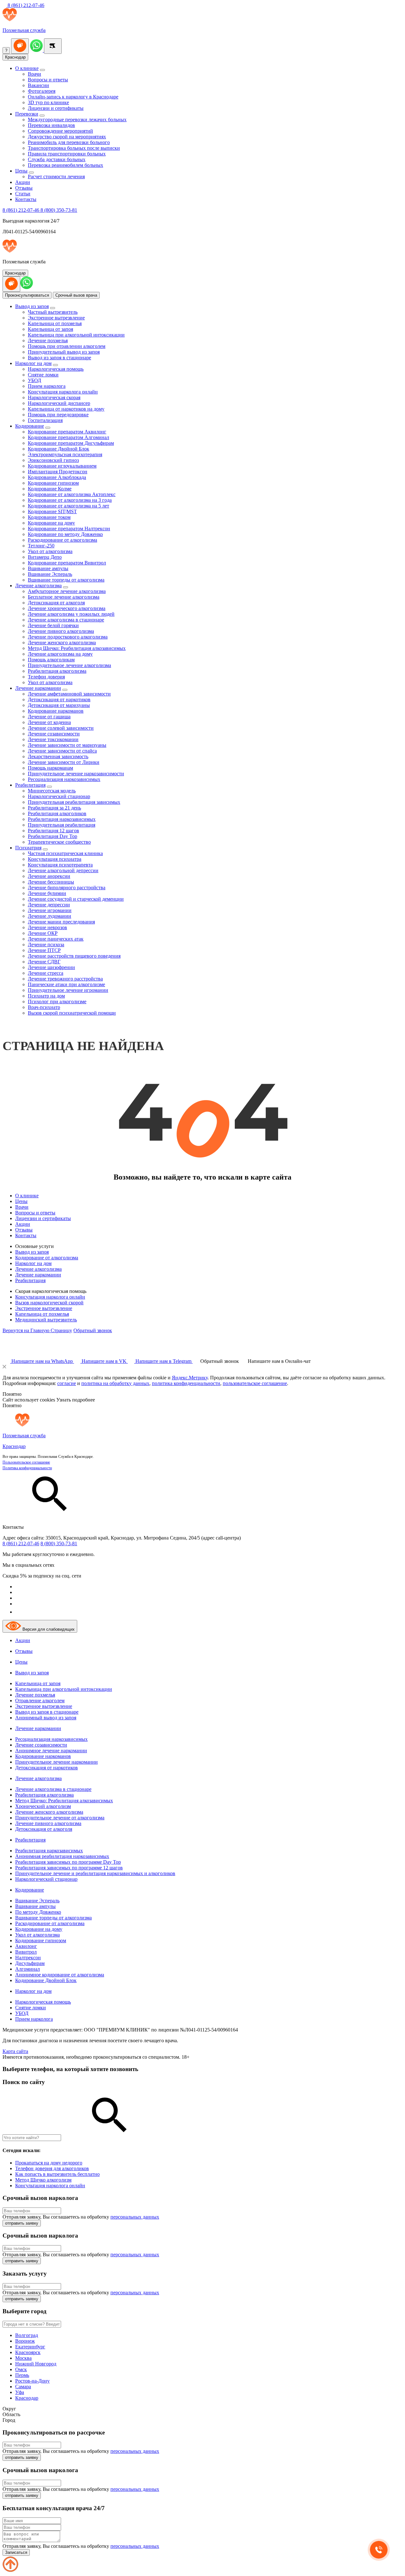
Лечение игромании (50, 910)
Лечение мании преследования (61, 922)
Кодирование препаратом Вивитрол (67, 563)
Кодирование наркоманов (56, 711)
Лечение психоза (46, 945)
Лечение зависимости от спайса (62, 751)
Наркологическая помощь (56, 369)
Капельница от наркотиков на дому (66, 409)
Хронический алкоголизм (43, 1806)
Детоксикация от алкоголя (56, 603)
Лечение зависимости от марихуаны (67, 745)
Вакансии (38, 85)
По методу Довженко (38, 1912)
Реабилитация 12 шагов (53, 831)
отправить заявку (22, 2223)
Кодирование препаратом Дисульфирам (71, 443)
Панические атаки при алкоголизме (66, 984)
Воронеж (25, 2341)
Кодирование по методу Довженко (65, 534)
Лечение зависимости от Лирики (64, 762)
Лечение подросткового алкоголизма (68, 637)
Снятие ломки (43, 375)
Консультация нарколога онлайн (63, 392)
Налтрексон (28, 1958)
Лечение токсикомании (53, 739)
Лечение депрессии (49, 905)
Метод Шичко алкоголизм (43, 2180)
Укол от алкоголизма (50, 551)
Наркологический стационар (59, 796)
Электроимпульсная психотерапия (65, 454)
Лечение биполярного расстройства (67, 888)
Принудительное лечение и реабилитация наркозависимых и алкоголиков (95, 1873)
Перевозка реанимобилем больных (65, 165)
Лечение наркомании (38, 688)
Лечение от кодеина (49, 722)
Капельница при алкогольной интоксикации (76, 335)
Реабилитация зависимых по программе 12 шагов (69, 1868)
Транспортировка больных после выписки (74, 148)
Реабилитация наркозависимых (62, 819)
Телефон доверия (46, 677)
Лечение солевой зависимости (61, 728)
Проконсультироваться (27, 295)
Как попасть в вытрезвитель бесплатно (57, 2174)
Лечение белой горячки (53, 625)
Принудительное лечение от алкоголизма (60, 1818)
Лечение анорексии (49, 876)
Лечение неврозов (47, 927)
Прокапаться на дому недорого (49, 2163)
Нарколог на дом (33, 363)
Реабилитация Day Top (53, 836)
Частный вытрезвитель (53, 312)
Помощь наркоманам (50, 768)
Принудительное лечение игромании (68, 990)
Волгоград (27, 2335)
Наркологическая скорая (54, 397)
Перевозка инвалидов (51, 125)
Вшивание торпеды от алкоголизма (66, 580)
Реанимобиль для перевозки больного (69, 142)
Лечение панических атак (56, 939)
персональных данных (135, 2217)
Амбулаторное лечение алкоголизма (67, 591)
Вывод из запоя (32, 306)
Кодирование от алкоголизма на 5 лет (69, 506)
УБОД (34, 380)
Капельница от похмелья (55, 323)
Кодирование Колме (50, 489)
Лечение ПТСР (44, 950)
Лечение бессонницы (51, 882)
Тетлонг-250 (41, 546)
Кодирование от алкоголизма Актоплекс (72, 494)
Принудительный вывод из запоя (64, 352)
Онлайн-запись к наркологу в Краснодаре (73, 97)
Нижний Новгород (36, 2364)
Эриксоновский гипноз (53, 460)
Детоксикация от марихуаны (59, 705)
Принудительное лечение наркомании (56, 1762)
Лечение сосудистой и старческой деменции (76, 899)
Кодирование (30, 426)
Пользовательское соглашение (26, 1462)
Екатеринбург (30, 2347)
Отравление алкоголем (40, 1701)
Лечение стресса (46, 973)
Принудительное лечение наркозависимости (76, 774)
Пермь (22, 2375)
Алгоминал (28, 1969)
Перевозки (27, 114)
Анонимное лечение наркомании (51, 1751)
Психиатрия (28, 848)
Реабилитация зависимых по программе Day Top (68, 1862)
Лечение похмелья (48, 340)
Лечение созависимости (54, 734)
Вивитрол (26, 1952)
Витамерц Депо (45, 557)
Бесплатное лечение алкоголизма (64, 597)
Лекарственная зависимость (58, 756)
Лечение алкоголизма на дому (60, 654)
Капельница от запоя (50, 329)
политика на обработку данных (115, 1383)
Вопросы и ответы (48, 80)
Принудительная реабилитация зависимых (74, 802)
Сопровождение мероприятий (60, 131)
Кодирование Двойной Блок (59, 449)
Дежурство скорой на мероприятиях (67, 137)
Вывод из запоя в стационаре (59, 358)
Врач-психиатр (44, 1007)
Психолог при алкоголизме (57, 1001)
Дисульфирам (30, 1963)
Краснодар (15, 57)
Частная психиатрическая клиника (65, 853)
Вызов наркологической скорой (49, 1303)
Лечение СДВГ (44, 962)
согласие (67, 1383)
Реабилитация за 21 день (54, 808)
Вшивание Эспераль (50, 574)
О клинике (27, 68)
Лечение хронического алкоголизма (67, 608)
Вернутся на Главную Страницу (37, 1330)
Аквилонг (26, 1946)
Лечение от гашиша (49, 717)
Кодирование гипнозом (53, 483)
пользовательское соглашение (255, 1383)
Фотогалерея (42, 91)
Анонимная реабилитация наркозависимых (62, 1856)
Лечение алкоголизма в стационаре (66, 620)
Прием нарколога (47, 386)
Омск (21, 2369)
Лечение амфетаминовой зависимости (69, 694)
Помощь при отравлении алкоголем (67, 346)
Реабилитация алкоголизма (57, 671)
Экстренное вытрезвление (56, 318)
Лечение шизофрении (51, 967)
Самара (23, 2387)
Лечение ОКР (43, 933)
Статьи (23, 194)
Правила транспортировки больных (67, 154)
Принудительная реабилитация (62, 825)
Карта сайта (15, 2051)
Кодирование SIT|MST (52, 511)
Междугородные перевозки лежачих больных (77, 120)
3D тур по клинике (48, 102)
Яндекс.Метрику (190, 1378)
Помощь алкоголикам (51, 660)
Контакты (26, 199)
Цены (21, 171)
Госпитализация (45, 420)
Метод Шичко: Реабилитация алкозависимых (77, 648)
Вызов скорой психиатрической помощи (72, 1013)
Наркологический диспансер (59, 403)
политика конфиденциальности (186, 1383)
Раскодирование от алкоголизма (62, 540)
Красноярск (28, 2352)
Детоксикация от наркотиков (59, 699)
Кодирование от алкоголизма (47, 1258)
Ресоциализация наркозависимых (64, 779)
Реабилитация (30, 785)
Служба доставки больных (57, 159)
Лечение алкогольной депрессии (63, 870)
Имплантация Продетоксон (58, 472)
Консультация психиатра (55, 859)
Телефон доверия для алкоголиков (52, 2168)
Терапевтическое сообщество (59, 842)
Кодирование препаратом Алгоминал (69, 437)
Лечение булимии (47, 893)
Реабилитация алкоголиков (57, 813)
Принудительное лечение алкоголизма (69, 665)
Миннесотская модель (52, 791)
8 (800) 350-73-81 (59, 210)
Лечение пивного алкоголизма (61, 631)
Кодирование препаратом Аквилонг (67, 432)
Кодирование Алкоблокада (57, 477)
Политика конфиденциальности (27, 1468)
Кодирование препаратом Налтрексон (69, 529)
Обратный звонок (93, 1330)
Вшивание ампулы (48, 568)
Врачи (34, 74)
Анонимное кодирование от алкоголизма (60, 1975)
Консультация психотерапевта (60, 865)
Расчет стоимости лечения (56, 176)
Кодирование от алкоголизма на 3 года (70, 500)
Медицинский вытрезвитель (46, 1320)
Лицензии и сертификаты (56, 108)
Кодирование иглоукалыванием (62, 466)
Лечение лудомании (50, 916)
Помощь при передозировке (58, 415)
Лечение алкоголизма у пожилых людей (71, 614)
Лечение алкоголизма (38, 586)
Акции (23, 182)
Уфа (20, 2392)
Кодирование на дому (51, 523)
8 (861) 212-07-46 (25, 5)
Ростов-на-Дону (32, 2381)
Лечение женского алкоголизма (62, 642)
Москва (23, 2358)
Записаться (16, 2552)
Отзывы (24, 188)
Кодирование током (49, 517)
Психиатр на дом (46, 996)
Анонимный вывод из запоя (46, 1718)
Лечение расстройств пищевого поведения (74, 956)
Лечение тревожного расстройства (65, 979)
